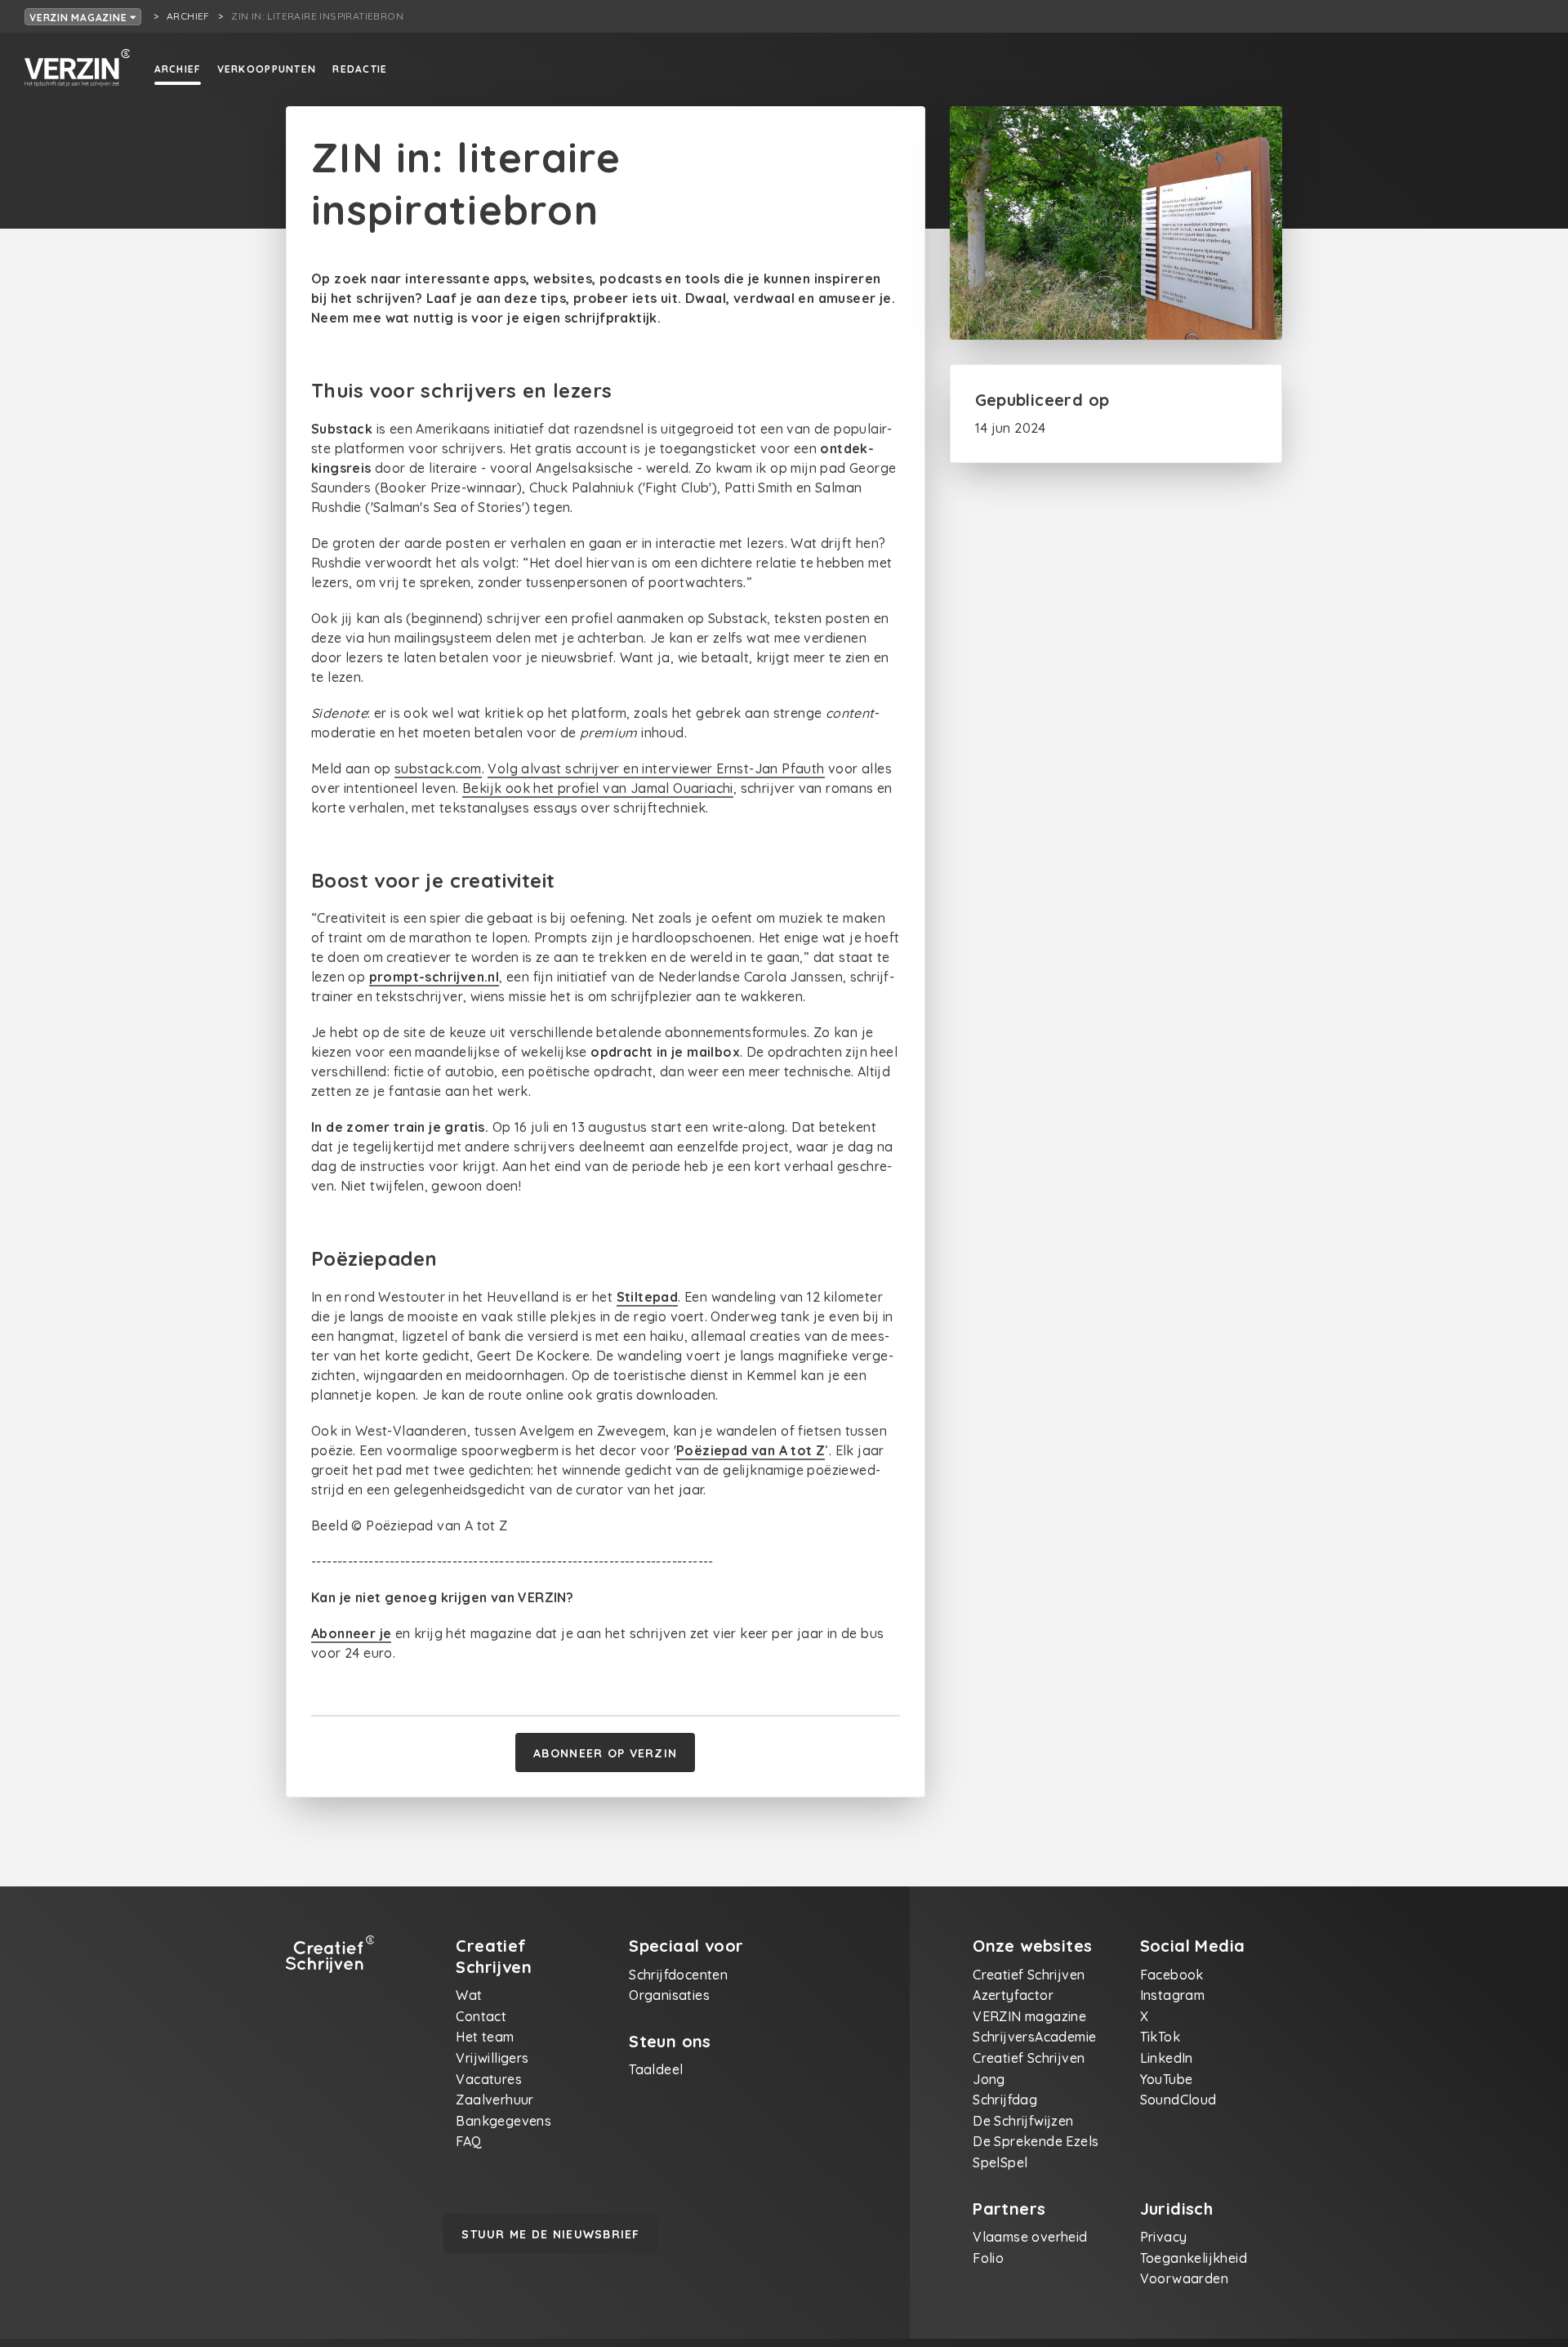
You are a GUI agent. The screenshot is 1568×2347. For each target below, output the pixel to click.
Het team (485, 2037)
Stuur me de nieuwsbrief (550, 2234)
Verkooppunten (267, 69)
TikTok (1160, 2037)
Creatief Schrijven (1029, 1975)
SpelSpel (1000, 2162)
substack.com (438, 768)
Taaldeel (656, 2069)
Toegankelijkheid (1194, 2258)
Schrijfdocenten (678, 1975)
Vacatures (489, 2079)
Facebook (1172, 1975)
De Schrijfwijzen (1023, 2121)
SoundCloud (1178, 2100)
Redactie (360, 69)
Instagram (1173, 1995)
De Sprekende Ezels (1036, 2141)
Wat (469, 1995)
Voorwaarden (1184, 2278)
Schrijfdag (1005, 2100)
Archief (178, 69)
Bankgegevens (503, 2121)
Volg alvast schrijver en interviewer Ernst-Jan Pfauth (656, 768)
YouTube (1167, 2079)
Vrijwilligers (492, 2058)
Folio (988, 2258)
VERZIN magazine (80, 18)
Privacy (1164, 2237)
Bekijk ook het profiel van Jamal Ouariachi (598, 788)
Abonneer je (351, 1633)
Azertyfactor (1013, 1995)
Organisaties (669, 1995)
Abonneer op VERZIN (605, 1753)
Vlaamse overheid (1030, 2237)
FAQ (469, 2141)
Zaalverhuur (494, 2100)
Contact (481, 2016)
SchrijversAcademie (1034, 2037)
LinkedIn (1167, 2058)
